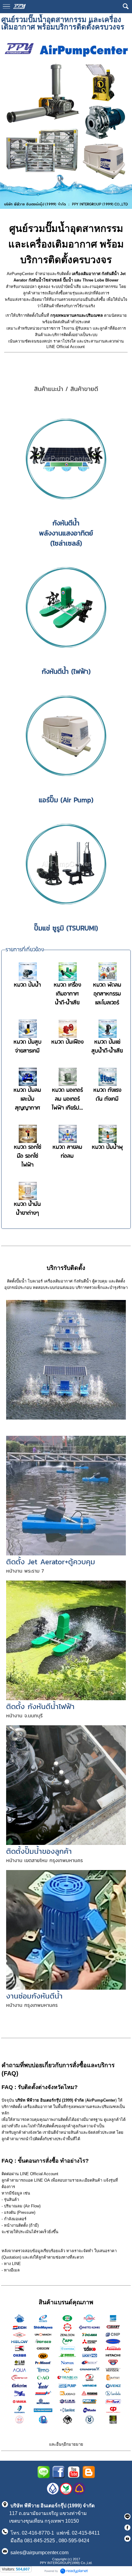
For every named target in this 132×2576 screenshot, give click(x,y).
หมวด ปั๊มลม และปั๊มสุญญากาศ (27, 1099)
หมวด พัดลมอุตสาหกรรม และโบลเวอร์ (107, 994)
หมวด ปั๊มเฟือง (67, 1042)
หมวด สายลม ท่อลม (67, 1152)
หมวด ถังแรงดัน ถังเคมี (107, 1095)
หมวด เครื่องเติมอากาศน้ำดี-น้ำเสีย (67, 994)
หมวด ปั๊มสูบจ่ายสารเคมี (27, 1047)
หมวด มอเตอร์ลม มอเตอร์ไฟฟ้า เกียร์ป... (67, 1099)
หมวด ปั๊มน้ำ (27, 985)
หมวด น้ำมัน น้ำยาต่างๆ (27, 1209)
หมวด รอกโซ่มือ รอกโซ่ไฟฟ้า (27, 1156)
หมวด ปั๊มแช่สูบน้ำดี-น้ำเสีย (107, 1047)
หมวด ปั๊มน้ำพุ (107, 1147)
